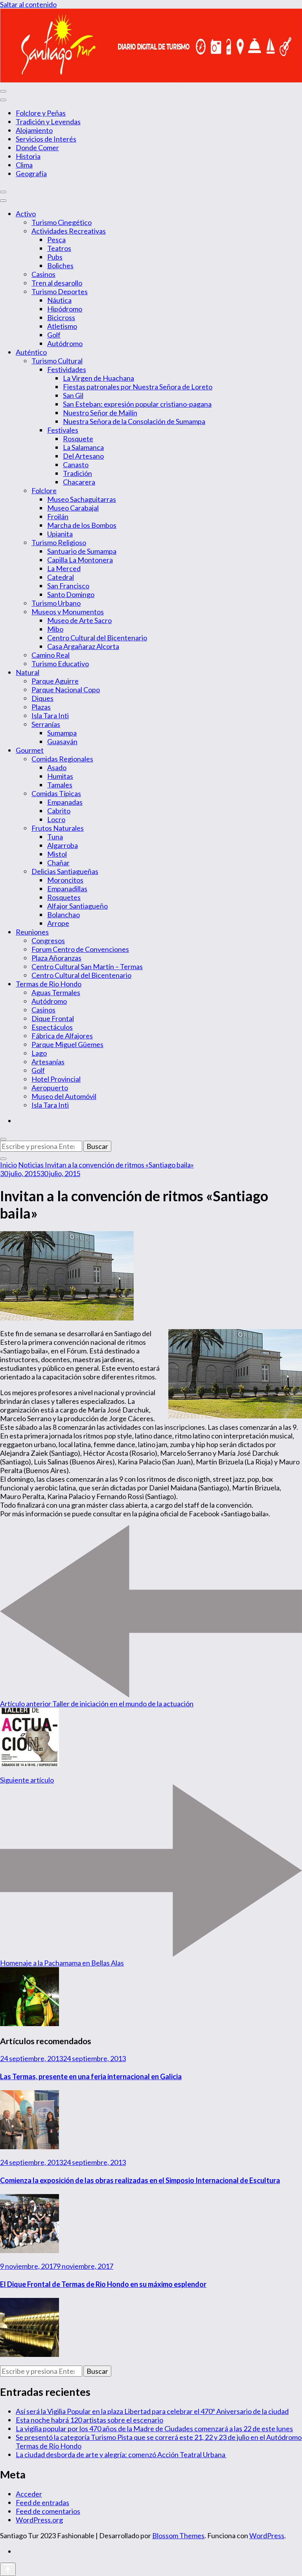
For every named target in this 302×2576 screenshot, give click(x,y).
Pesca (56, 240)
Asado (57, 767)
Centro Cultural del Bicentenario (97, 638)
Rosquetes (64, 897)
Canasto (76, 465)
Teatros (59, 248)
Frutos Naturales (58, 828)
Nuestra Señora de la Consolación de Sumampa (134, 421)
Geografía (31, 173)
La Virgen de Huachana (99, 378)
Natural (28, 672)
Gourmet (30, 750)
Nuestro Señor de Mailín (100, 413)
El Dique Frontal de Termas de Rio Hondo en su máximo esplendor (103, 2284)
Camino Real (51, 655)
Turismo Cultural (57, 361)
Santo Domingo (71, 594)
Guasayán (62, 741)
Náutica (59, 300)
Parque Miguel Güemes (67, 1044)
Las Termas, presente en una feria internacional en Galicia (91, 2076)
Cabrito (59, 811)
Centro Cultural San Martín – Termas (87, 966)
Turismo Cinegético (62, 222)
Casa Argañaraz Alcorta (83, 646)
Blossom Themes (178, 2535)
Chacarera (79, 482)
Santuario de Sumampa (82, 551)
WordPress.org (39, 2520)
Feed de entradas (42, 2502)
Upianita (60, 534)
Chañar (58, 863)
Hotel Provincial (56, 1079)
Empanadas (65, 802)
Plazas (41, 707)
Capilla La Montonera (80, 560)
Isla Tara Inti (50, 715)
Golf (54, 335)
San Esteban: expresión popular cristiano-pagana (137, 404)
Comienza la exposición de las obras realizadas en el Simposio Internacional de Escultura (140, 2180)
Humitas (60, 776)
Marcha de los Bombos (82, 525)
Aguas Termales (56, 992)
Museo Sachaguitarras (82, 499)
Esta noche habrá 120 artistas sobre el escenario (89, 2420)
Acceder (29, 2494)
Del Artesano (83, 456)
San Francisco (68, 586)
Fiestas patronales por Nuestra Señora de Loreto (138, 387)
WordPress (267, 2535)
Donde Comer (37, 148)
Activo (26, 214)
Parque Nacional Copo (66, 690)
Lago (39, 1053)
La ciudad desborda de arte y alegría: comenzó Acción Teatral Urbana (121, 2454)
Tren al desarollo (57, 283)
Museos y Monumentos (68, 612)
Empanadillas (67, 889)
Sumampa (62, 733)
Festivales (63, 430)
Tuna (55, 837)
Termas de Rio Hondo (49, 984)
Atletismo (62, 326)
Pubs (55, 257)
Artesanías (48, 1062)
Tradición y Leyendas (48, 122)
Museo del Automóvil (64, 1096)
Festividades (67, 369)
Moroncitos (65, 880)
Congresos (48, 940)
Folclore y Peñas (41, 113)
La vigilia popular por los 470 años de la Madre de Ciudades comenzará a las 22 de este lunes (154, 2428)
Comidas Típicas (56, 793)
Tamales (60, 785)
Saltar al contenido (28, 4)
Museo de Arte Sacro (79, 620)
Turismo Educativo (60, 664)
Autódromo (65, 343)
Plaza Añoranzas (56, 958)
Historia (28, 156)
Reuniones (32, 932)
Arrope (58, 923)
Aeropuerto (50, 1088)
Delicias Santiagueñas (65, 871)
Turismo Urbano (56, 603)
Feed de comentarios (48, 2511)
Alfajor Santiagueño (77, 906)
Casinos (43, 274)
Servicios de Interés (46, 139)
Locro (56, 819)
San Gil (73, 395)
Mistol (57, 854)
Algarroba (63, 845)
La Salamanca (83, 447)
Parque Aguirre (55, 681)
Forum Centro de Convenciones (80, 949)
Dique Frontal (53, 1018)
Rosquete (78, 439)
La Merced (64, 568)
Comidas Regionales (62, 759)
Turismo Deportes (60, 291)
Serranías (46, 724)
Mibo (55, 629)
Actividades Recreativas (69, 231)
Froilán (58, 516)
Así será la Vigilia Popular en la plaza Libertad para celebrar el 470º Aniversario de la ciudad (152, 2411)
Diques (42, 698)
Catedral (61, 577)
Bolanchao (64, 915)
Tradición (77, 473)
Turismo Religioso (59, 542)
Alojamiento (34, 130)
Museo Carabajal (73, 508)
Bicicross (61, 317)
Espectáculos (52, 1027)
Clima (24, 165)
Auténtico (31, 352)
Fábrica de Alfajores (62, 1036)
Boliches (60, 266)
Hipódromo (65, 309)
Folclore (44, 490)
